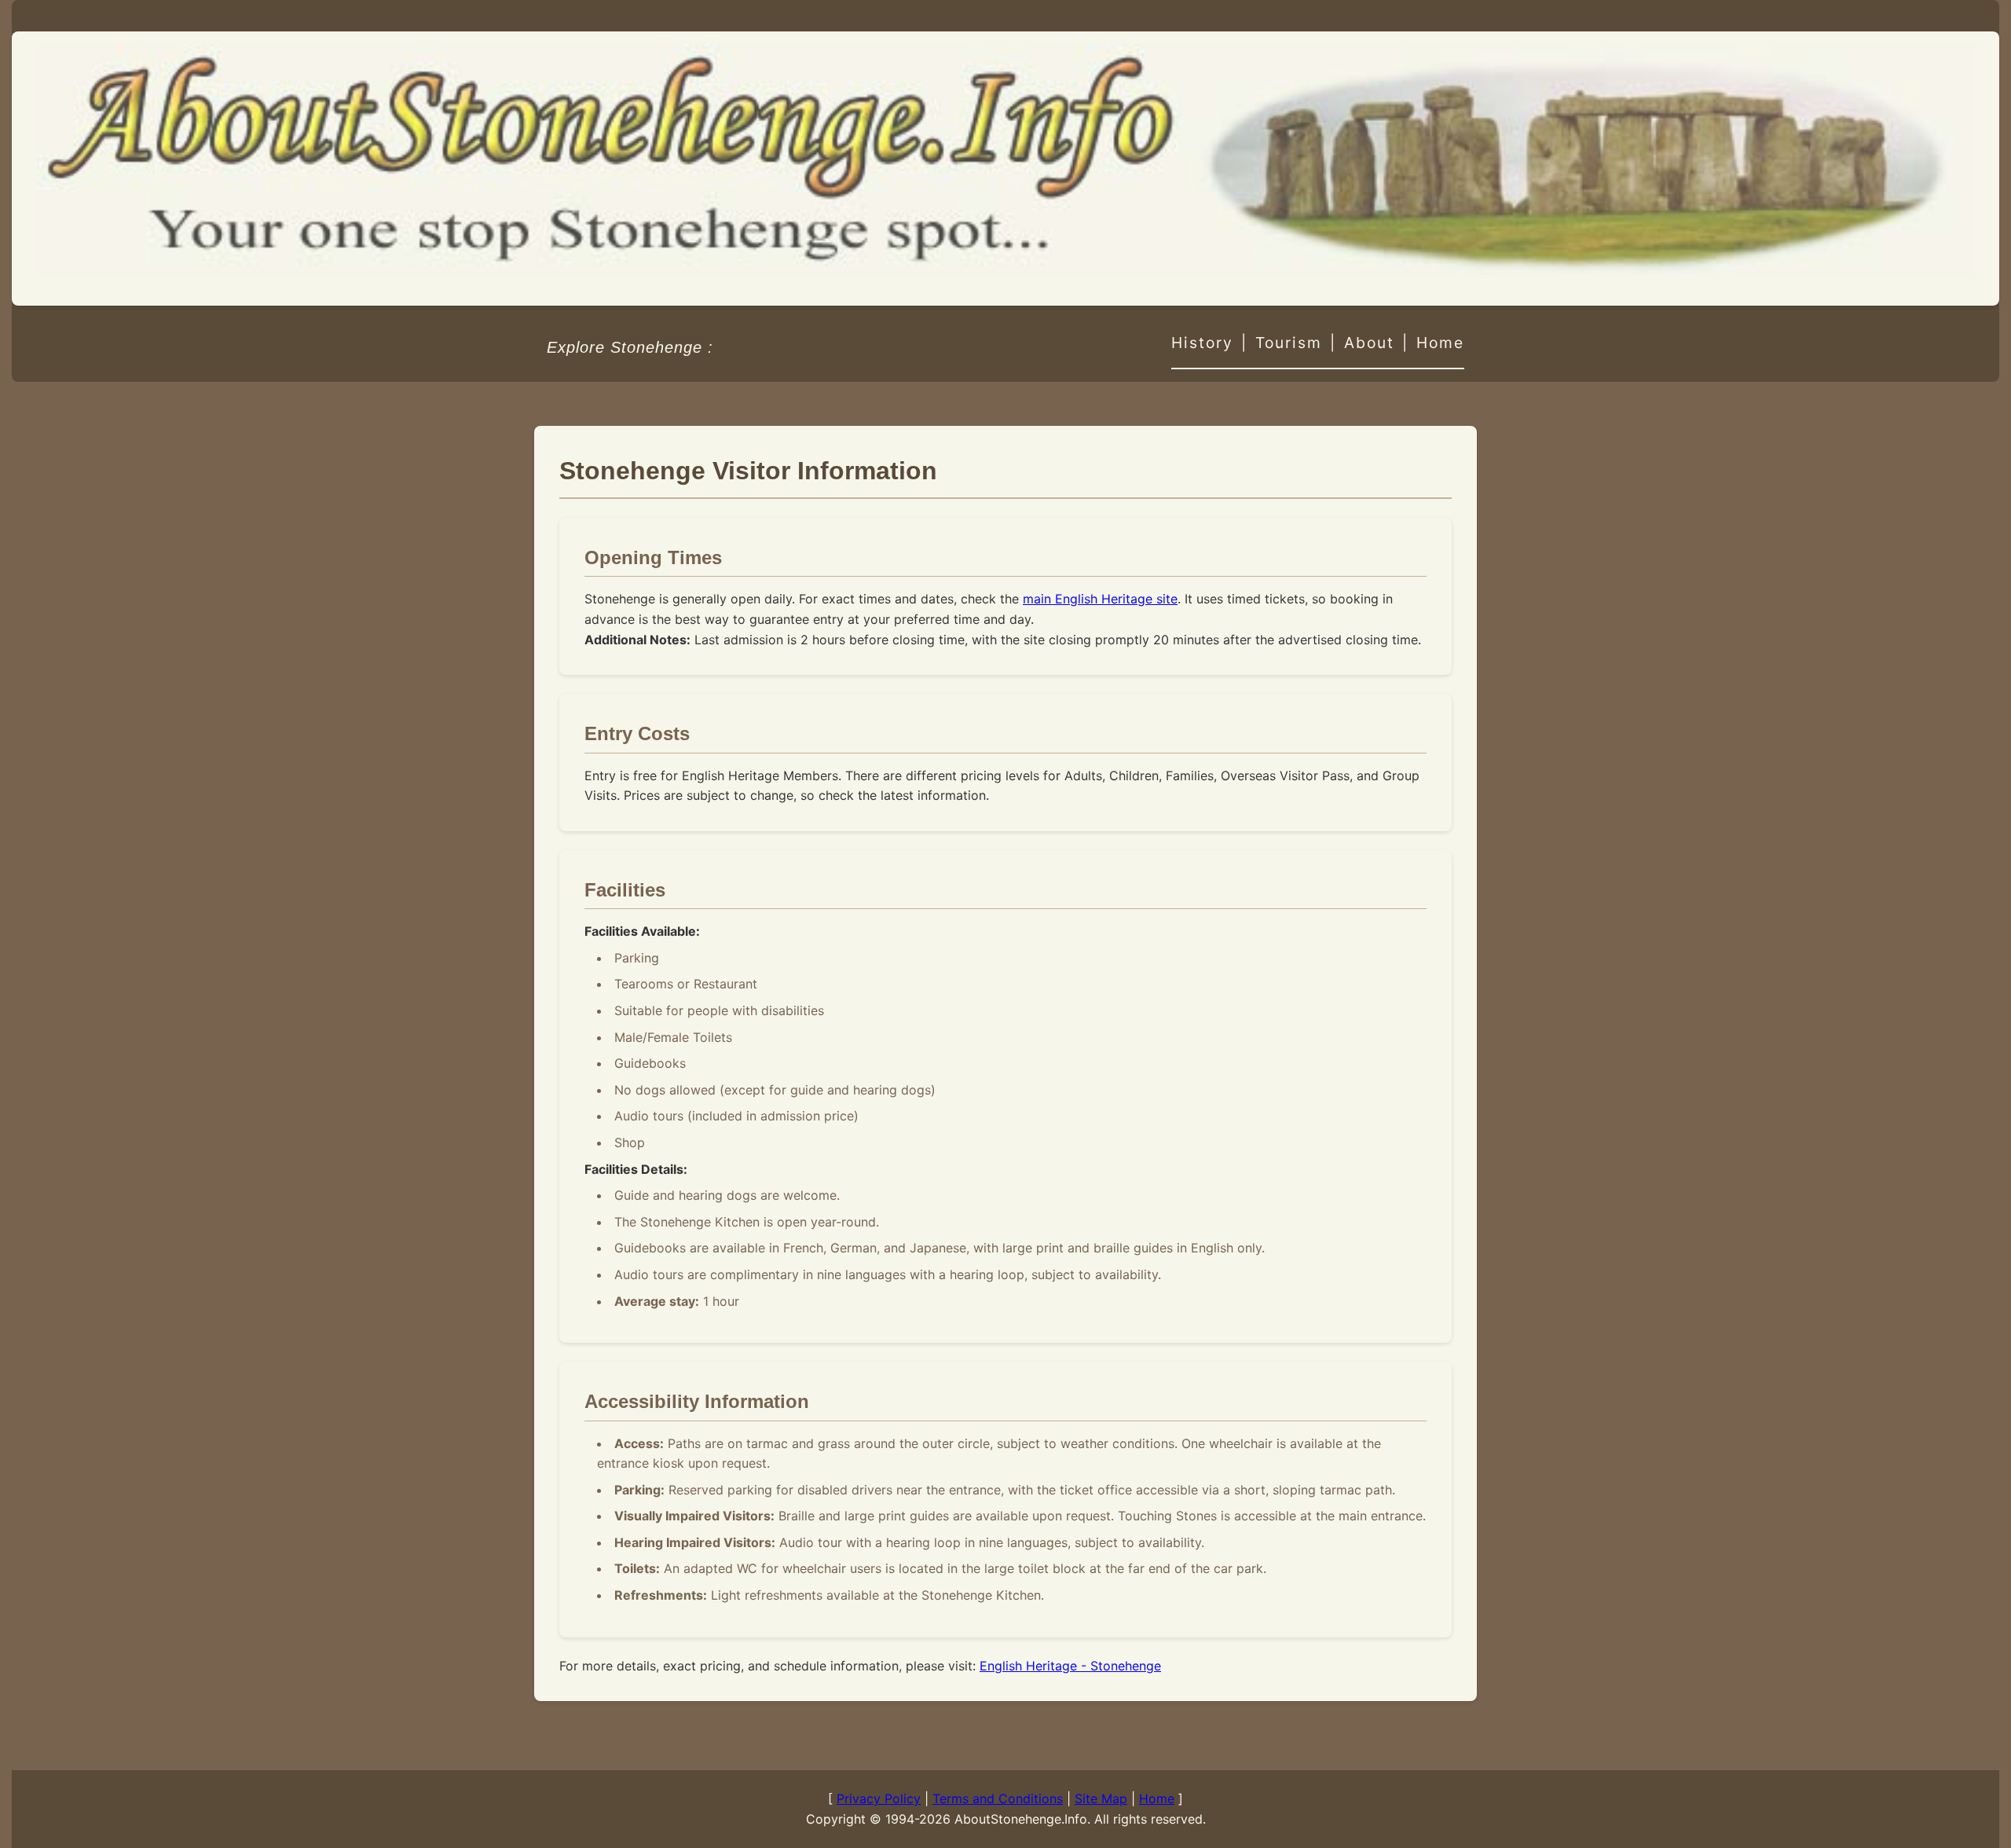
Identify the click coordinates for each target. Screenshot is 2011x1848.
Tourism (1289, 343)
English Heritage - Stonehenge (1070, 1666)
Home (1440, 343)
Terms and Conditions (998, 1798)
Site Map (1101, 1798)
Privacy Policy (879, 1798)
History (1202, 343)
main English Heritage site (1100, 599)
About (1369, 343)
